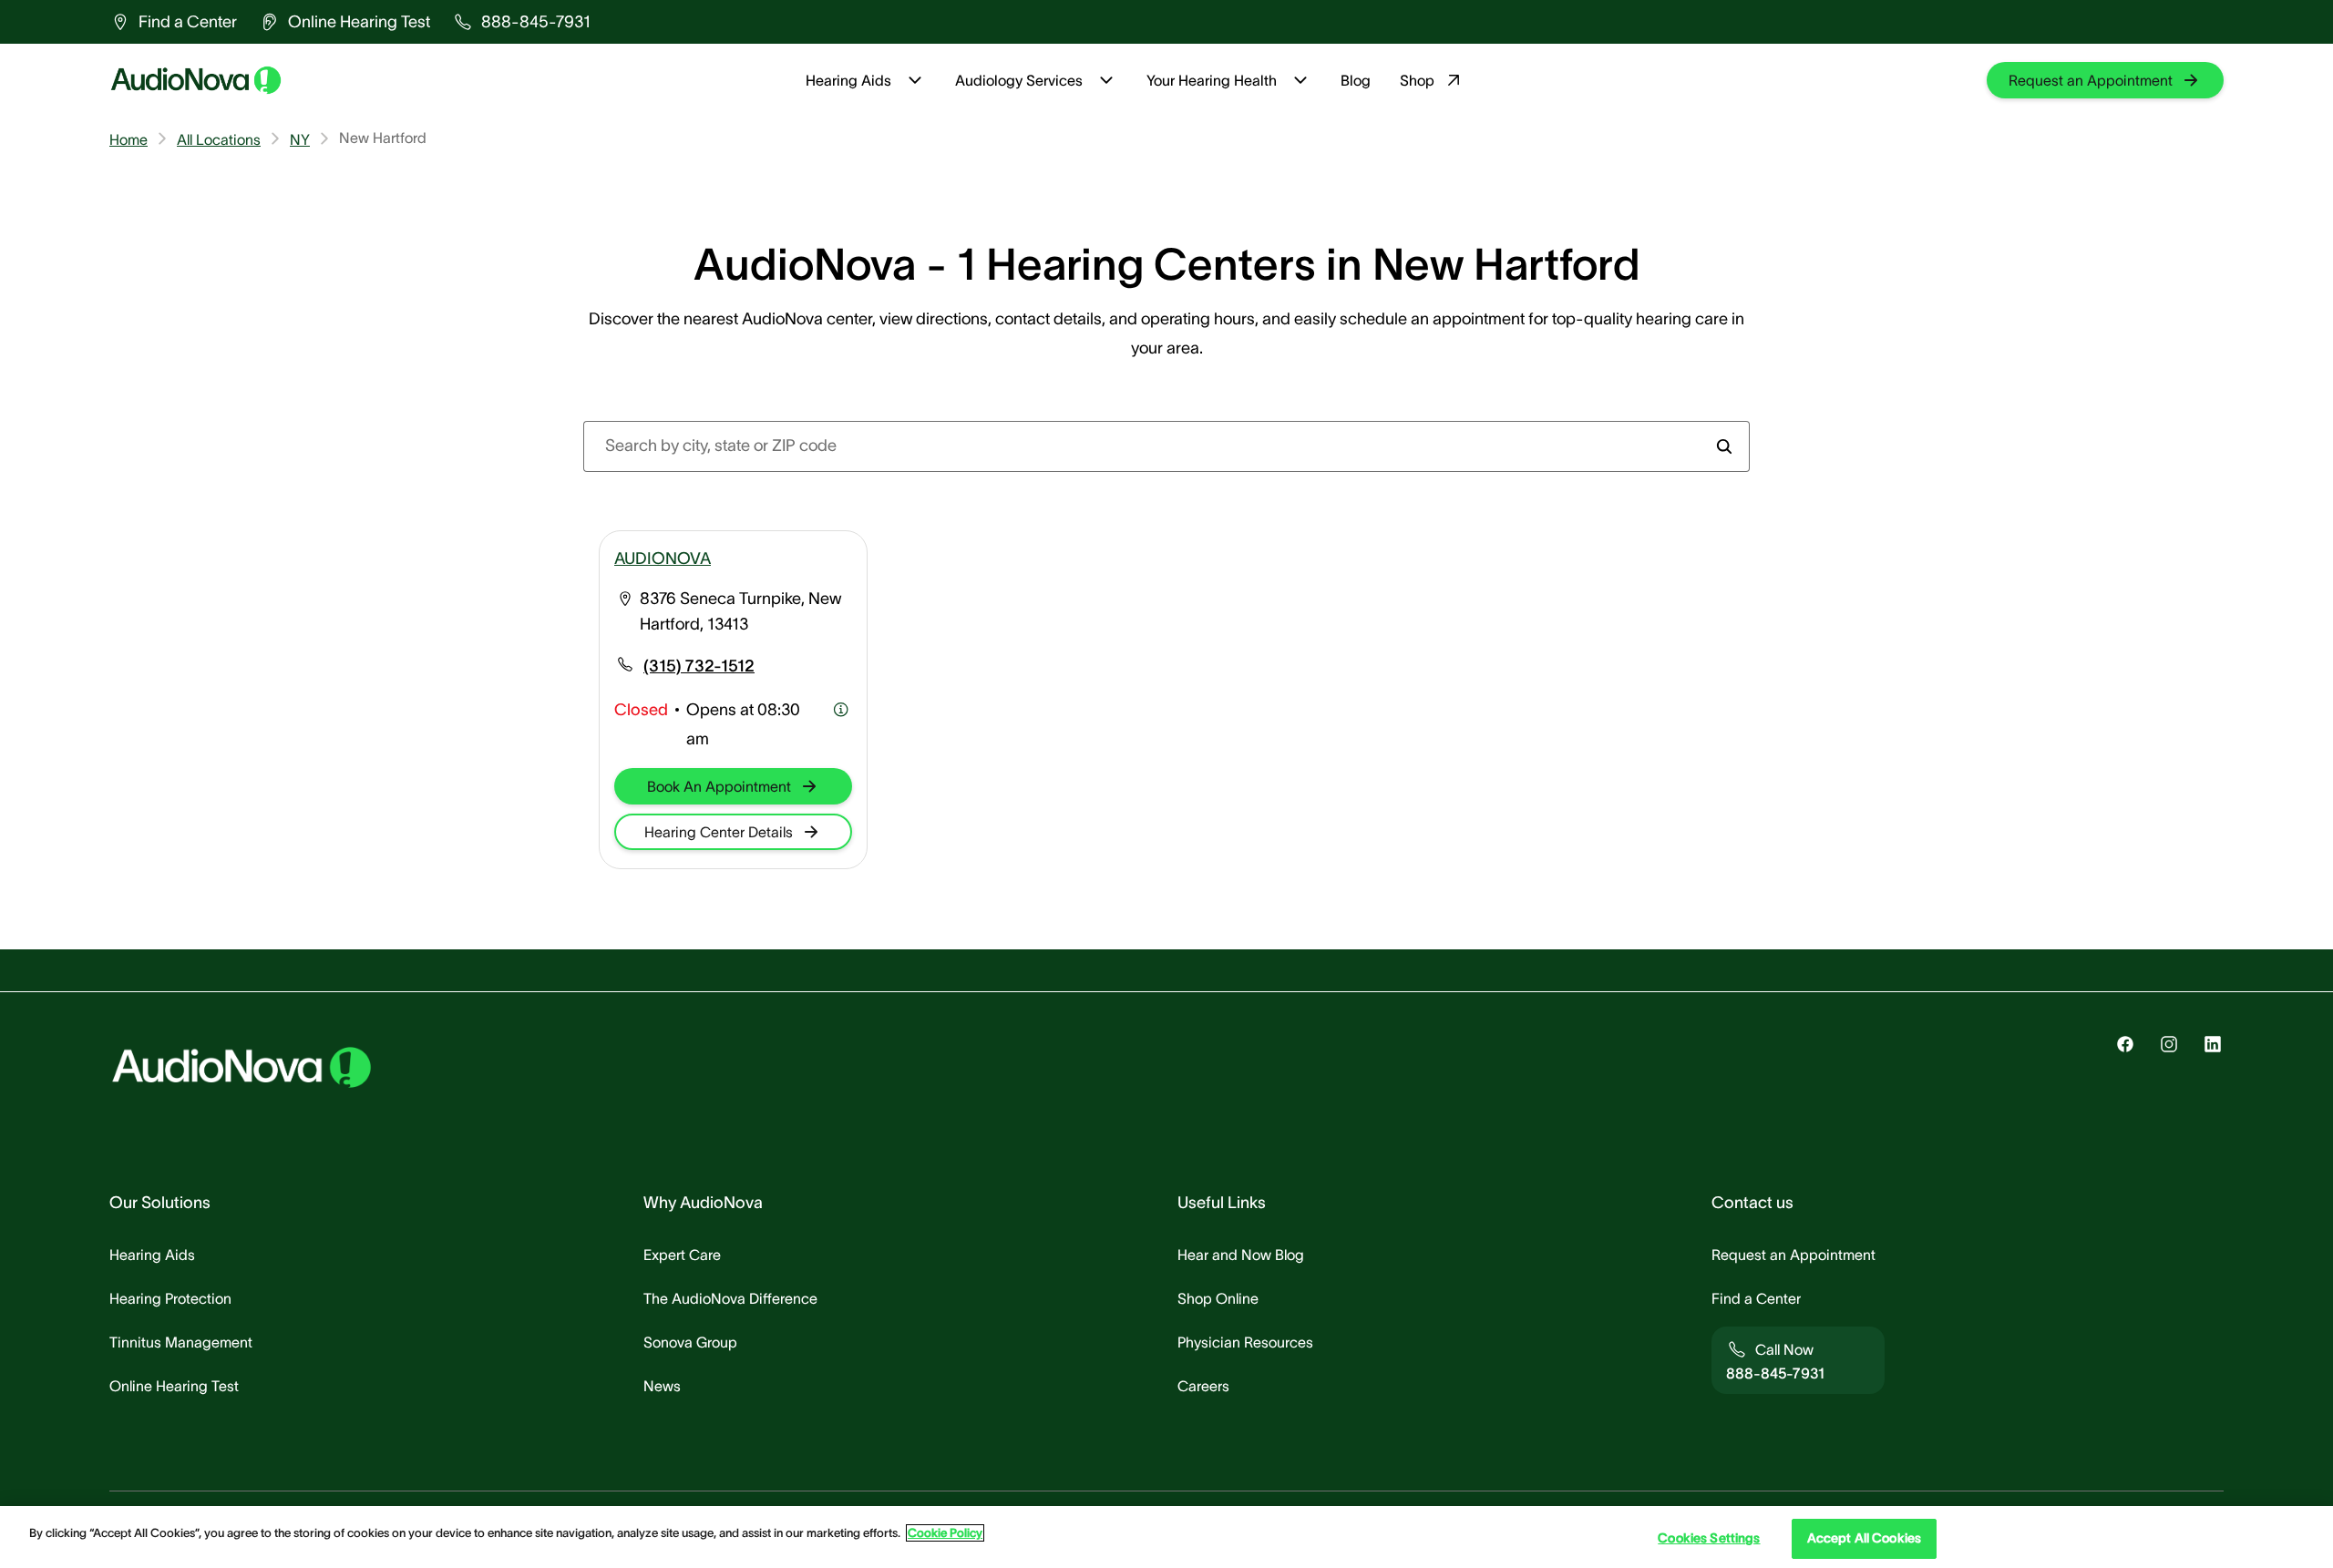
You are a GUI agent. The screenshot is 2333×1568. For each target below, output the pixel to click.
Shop (1417, 80)
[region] (1166, 1537)
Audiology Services (1019, 80)
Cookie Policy (945, 1533)
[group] (173, 22)
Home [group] (128, 139)
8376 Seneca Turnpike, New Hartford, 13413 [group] (740, 611)
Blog (1356, 80)
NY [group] (300, 139)
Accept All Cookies (1865, 1539)
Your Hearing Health (1212, 80)
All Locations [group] (219, 139)
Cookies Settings (1709, 1539)
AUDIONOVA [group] (663, 559)
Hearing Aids (848, 80)
